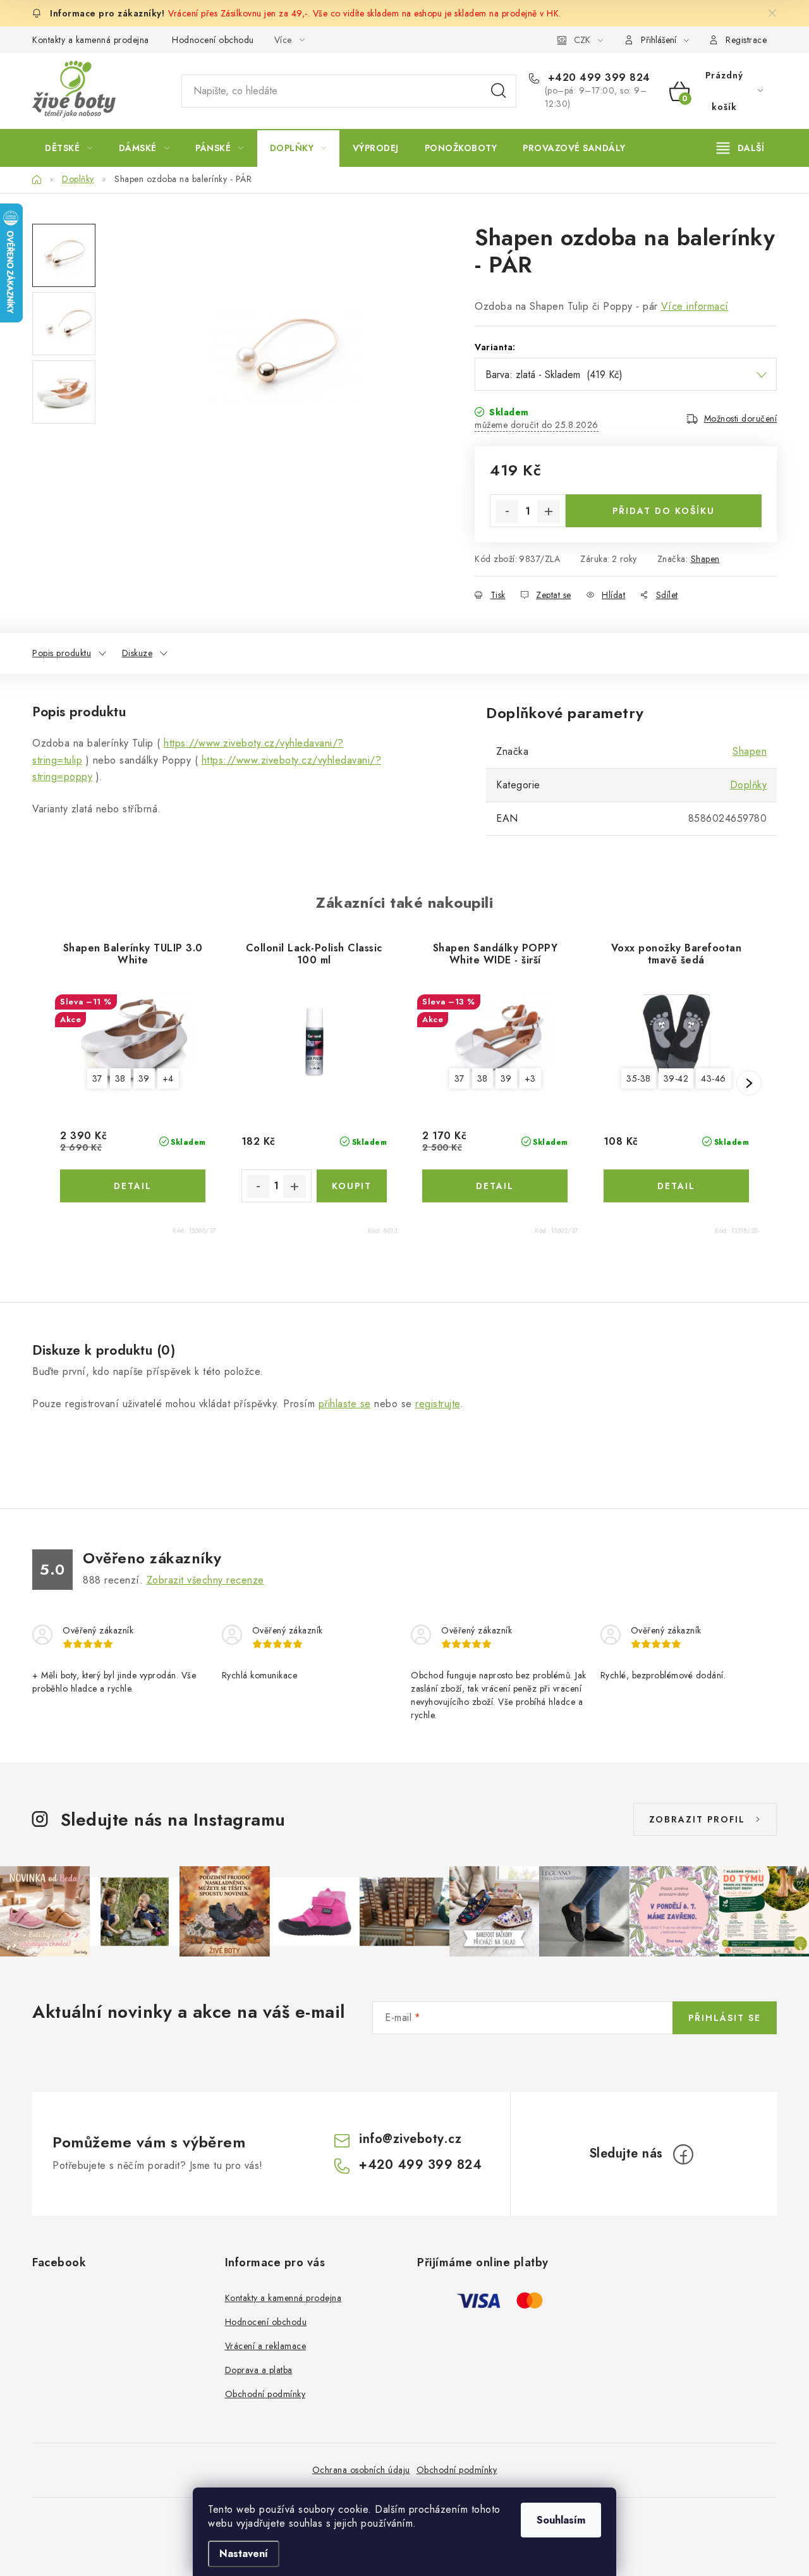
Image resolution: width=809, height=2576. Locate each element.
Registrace (746, 40)
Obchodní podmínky (265, 2394)
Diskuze (137, 653)
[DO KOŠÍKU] (352, 1186)
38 (120, 1078)
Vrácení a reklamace (266, 2346)
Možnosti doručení (741, 418)
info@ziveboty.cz (410, 2139)
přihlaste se (345, 1404)
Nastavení (244, 2554)
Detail (133, 1186)
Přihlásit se (725, 2018)
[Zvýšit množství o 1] (549, 511)
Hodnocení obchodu (213, 40)
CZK (582, 40)
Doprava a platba (259, 2370)
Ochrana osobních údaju (361, 2470)
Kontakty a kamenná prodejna (91, 40)
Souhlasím (561, 2520)
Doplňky (749, 785)
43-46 (714, 1078)
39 (144, 1078)
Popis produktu (62, 653)
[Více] (740, 148)
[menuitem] (69, 148)
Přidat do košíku (664, 511)
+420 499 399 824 (597, 78)
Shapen (705, 559)
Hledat (499, 91)
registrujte (438, 1404)
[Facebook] (683, 2154)
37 (97, 1078)
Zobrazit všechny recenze (205, 1580)
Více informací (695, 306)
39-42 (676, 1078)
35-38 (639, 1078)
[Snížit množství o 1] (507, 511)
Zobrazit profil (697, 1819)
